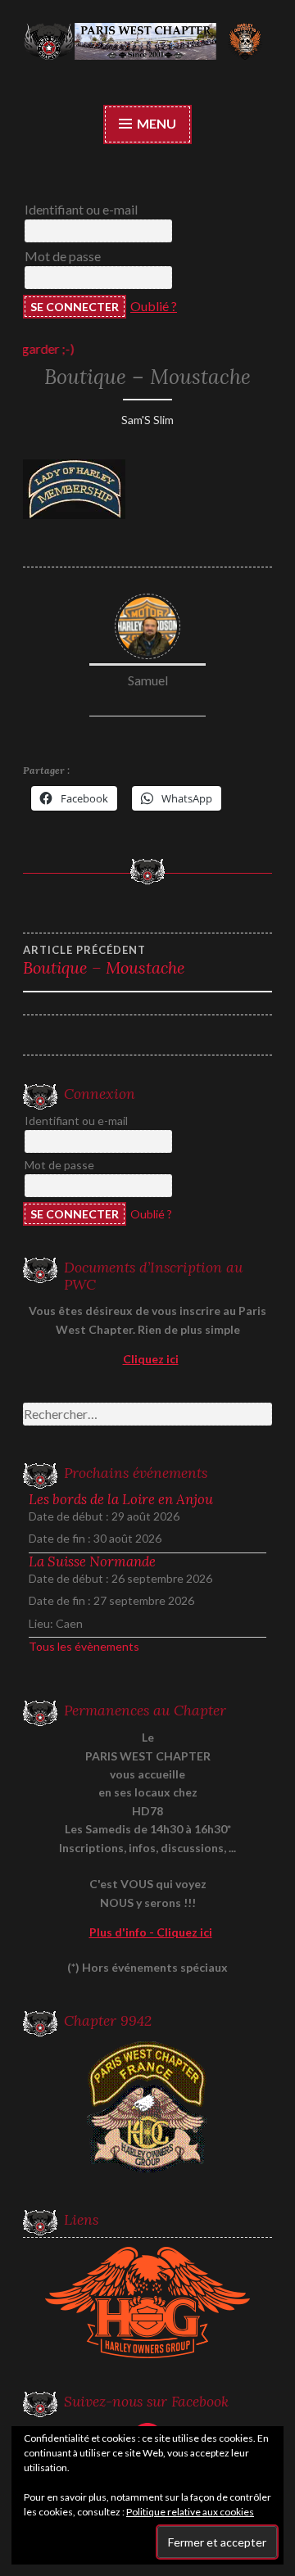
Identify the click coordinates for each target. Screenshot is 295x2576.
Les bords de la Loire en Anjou (121, 1499)
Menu (155, 123)
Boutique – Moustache (104, 960)
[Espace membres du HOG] (147, 2303)
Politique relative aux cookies (190, 2512)
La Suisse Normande (92, 1561)
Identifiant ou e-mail (81, 209)
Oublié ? (154, 306)
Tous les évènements (84, 1646)
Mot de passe (63, 256)
